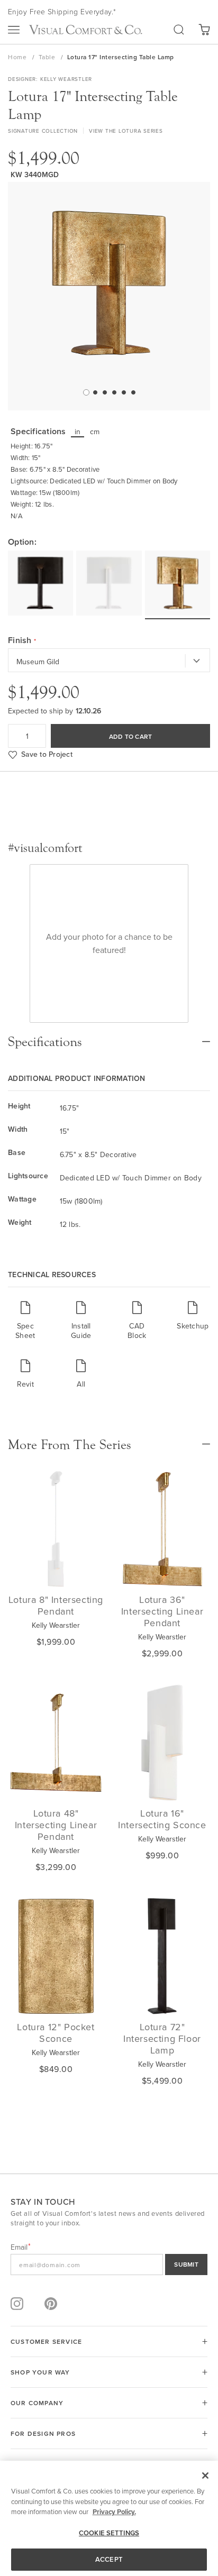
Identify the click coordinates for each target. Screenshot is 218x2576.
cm (95, 432)
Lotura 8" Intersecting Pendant (56, 1605)
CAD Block (137, 1330)
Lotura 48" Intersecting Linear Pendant (56, 1825)
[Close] (205, 2476)
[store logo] (85, 30)
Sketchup (193, 1326)
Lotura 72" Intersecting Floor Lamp (162, 2038)
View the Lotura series (126, 131)
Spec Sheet (25, 1330)
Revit (25, 1384)
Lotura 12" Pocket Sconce (56, 2033)
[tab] (109, 1037)
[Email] (109, 2265)
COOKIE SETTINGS (109, 2533)
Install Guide (81, 1330)
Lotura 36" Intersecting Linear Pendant (162, 1611)
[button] (85, 392)
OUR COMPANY (37, 2403)
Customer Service (46, 2341)
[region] (109, 2518)
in (78, 432)
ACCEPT (109, 2559)
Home (18, 57)
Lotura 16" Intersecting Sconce (162, 1819)
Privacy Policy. (114, 2512)
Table (48, 57)
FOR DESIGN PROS (43, 2433)
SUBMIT (186, 2264)
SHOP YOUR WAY (40, 2372)
